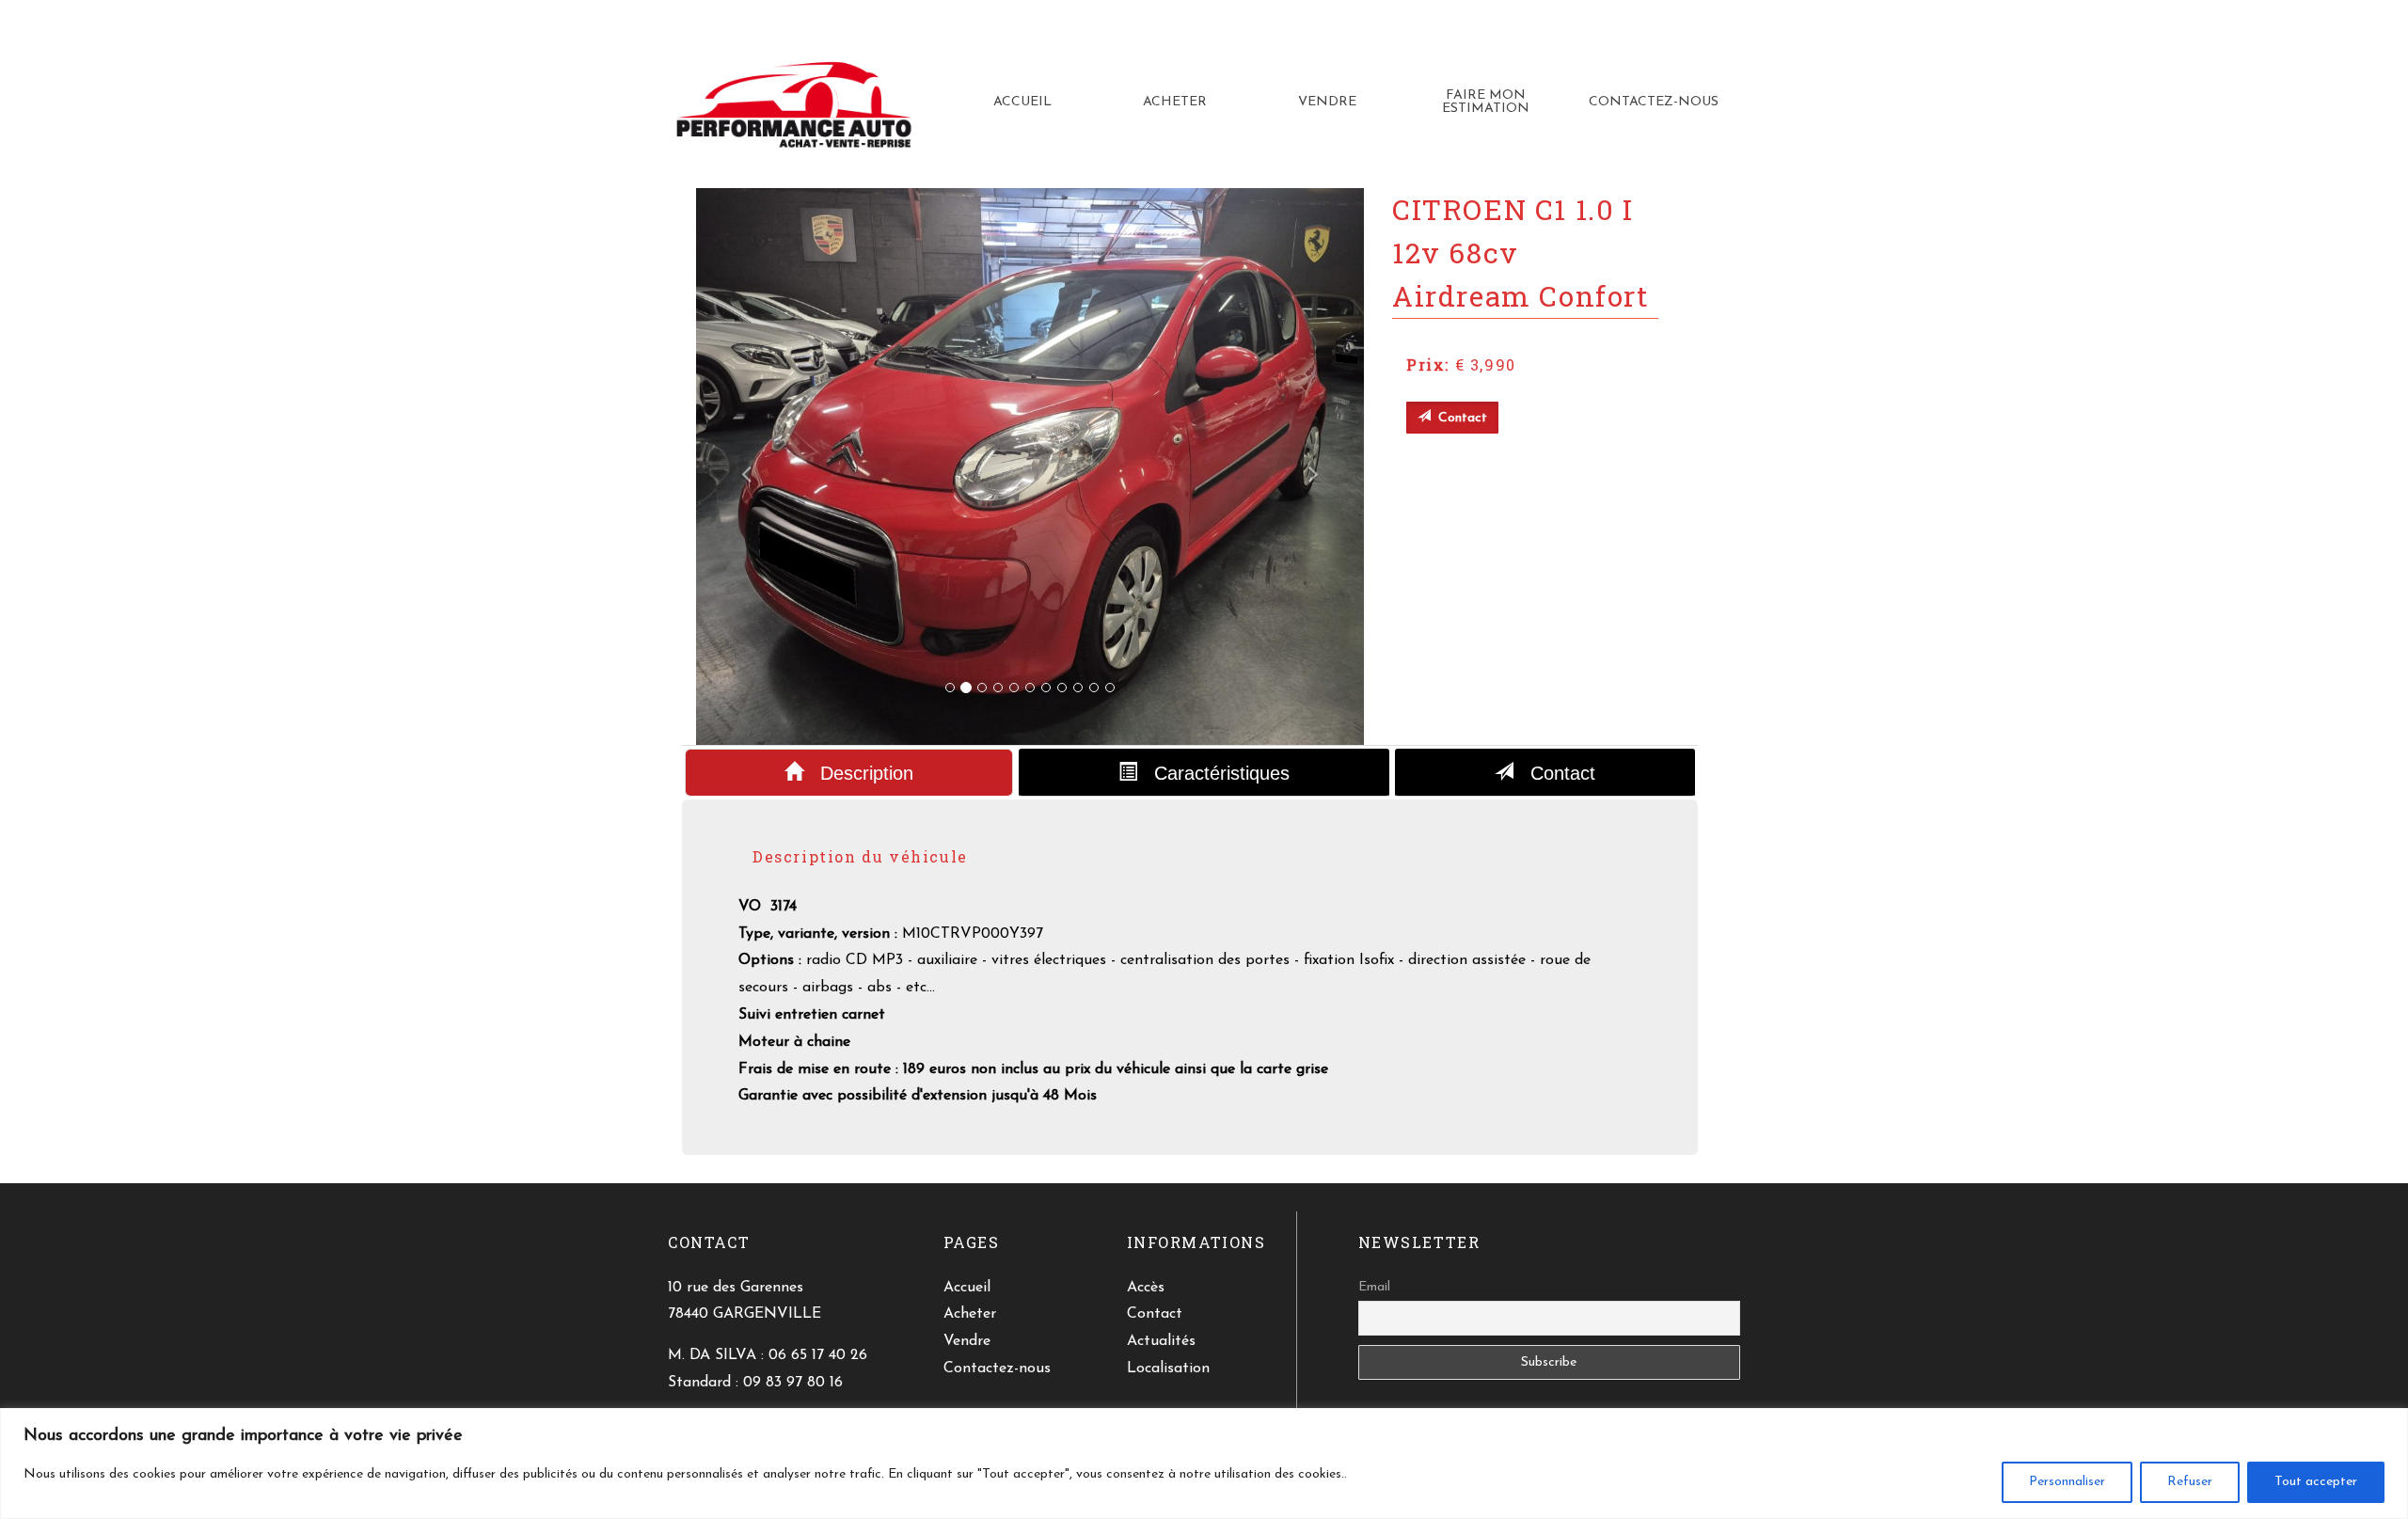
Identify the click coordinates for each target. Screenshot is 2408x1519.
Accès (1146, 1288)
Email (1374, 1287)
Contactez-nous (997, 1369)
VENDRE (1327, 102)
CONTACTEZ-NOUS (1654, 102)
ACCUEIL (1022, 102)
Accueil (967, 1288)
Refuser (2190, 1482)
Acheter (970, 1314)
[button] (746, 467)
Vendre (967, 1341)
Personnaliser (2067, 1482)
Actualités (1161, 1341)
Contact (1554, 773)
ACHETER (1175, 102)
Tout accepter (2316, 1482)
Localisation (1168, 1369)
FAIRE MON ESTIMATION (1486, 102)
